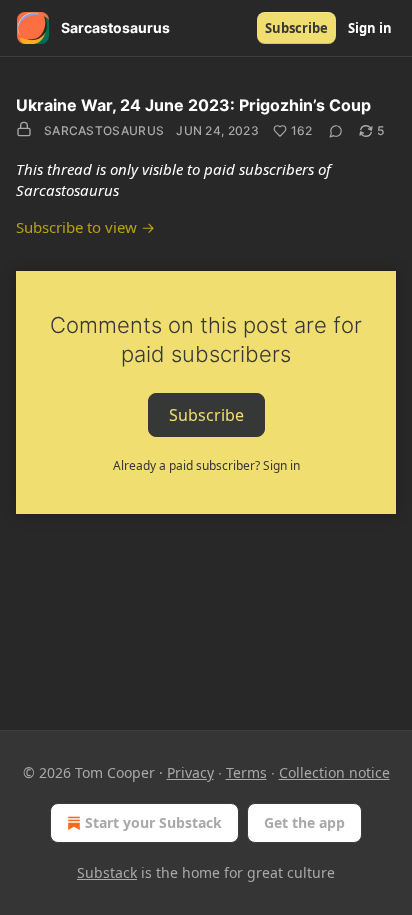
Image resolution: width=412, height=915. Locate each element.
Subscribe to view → (85, 227)
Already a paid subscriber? (206, 465)
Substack (107, 872)
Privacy (190, 772)
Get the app (304, 822)
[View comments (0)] (336, 131)
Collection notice (334, 772)
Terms (246, 772)
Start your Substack (153, 822)
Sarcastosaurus (104, 130)
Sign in (370, 28)
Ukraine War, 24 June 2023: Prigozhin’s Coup (193, 105)
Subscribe (296, 28)
